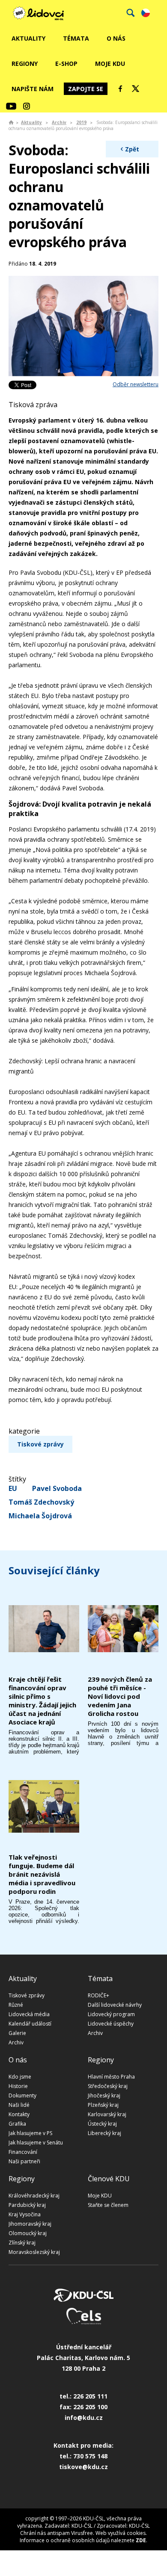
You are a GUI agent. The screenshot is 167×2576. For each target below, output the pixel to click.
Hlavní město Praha (111, 2077)
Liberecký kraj (104, 2133)
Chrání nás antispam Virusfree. (57, 2533)
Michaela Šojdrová (40, 1516)
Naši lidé (19, 2105)
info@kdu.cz (84, 2418)
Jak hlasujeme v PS (30, 2133)
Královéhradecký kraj (34, 2196)
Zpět (132, 149)
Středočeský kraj (108, 2086)
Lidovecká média (29, 2014)
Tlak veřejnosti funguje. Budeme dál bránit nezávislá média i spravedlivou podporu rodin (42, 1874)
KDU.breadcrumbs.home (11, 122)
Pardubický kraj (27, 2205)
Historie (18, 2086)
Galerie (17, 2033)
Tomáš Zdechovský (41, 1502)
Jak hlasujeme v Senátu (36, 2143)
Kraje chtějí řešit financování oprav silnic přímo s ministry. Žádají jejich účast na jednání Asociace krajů (42, 1701)
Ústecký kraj (102, 2124)
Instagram (27, 106)
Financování (23, 2152)
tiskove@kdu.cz (83, 2467)
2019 (81, 122)
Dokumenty (22, 2095)
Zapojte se (86, 89)
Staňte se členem (108, 2205)
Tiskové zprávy (40, 1444)
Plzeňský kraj (103, 2105)
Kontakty (19, 2114)
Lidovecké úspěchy (111, 2024)
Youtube (11, 106)
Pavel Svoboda (57, 1488)
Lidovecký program (111, 2014)
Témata (76, 38)
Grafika (17, 2124)
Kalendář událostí (30, 2024)
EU (13, 1488)
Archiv (59, 122)
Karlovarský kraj (107, 2114)
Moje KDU (110, 64)
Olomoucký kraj (28, 2233)
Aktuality (28, 38)
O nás (116, 38)
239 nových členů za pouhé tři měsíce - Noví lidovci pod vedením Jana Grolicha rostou (120, 1696)
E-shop (66, 64)
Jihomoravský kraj (30, 2224)
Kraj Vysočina (25, 2214)
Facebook (120, 89)
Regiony (25, 64)
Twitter (136, 89)
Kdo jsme (20, 2077)
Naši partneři (24, 2161)
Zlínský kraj (22, 2243)
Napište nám (33, 89)
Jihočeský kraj (104, 2095)
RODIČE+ (98, 1995)
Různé (16, 2005)
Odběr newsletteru (136, 384)
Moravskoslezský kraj (34, 2252)
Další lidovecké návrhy (115, 2005)
